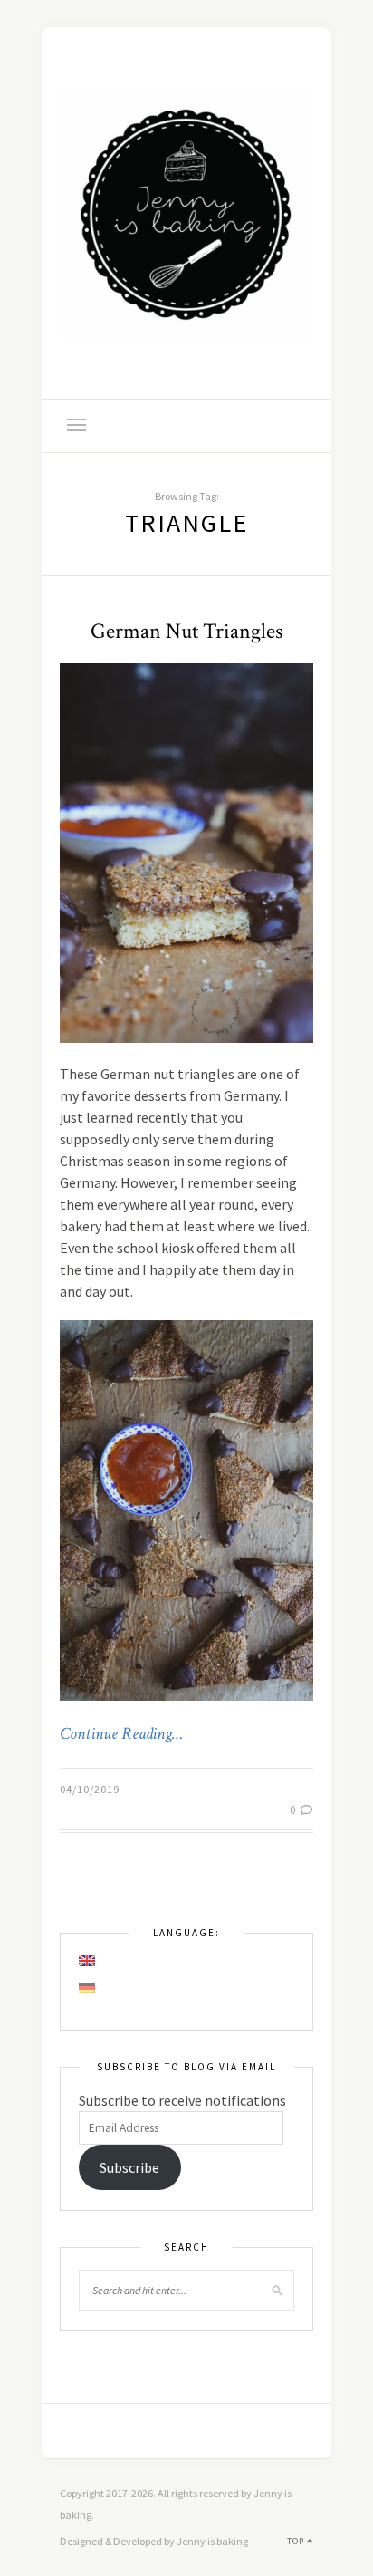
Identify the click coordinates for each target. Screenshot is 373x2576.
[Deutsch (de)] (88, 1988)
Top (297, 2541)
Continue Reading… (121, 1734)
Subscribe (129, 2167)
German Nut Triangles (186, 631)
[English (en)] (88, 1961)
